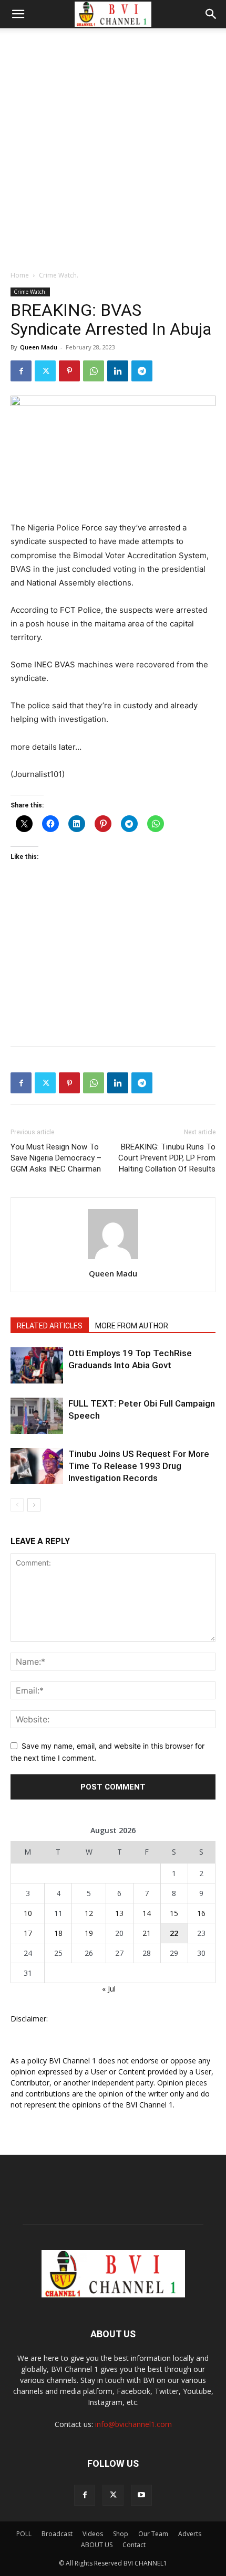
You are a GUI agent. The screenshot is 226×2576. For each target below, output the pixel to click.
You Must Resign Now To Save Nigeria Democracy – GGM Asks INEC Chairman (56, 1158)
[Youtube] (141, 2495)
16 (201, 1913)
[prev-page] (17, 1505)
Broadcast (57, 2534)
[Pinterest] (69, 371)
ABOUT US (97, 2545)
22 (174, 1933)
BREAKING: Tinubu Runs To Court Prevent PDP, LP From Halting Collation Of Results (167, 1158)
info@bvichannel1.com (133, 2424)
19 (89, 1933)
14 (147, 1913)
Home (20, 275)
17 (28, 1933)
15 (174, 1913)
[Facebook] (21, 371)
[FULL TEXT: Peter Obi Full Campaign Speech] (37, 1416)
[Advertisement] (113, 146)
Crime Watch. (59, 275)
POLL (24, 2534)
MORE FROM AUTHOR (132, 1326)
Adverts (190, 2534)
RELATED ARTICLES (50, 1326)
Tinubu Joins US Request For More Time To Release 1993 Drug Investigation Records (139, 1466)
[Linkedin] (118, 371)
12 (89, 1913)
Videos (93, 2534)
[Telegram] (142, 371)
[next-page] (34, 1505)
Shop (121, 2534)
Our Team (153, 2534)
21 (147, 1933)
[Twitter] (45, 371)
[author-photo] (113, 1259)
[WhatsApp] (94, 371)
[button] (18, 14)
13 (119, 1913)
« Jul (109, 1989)
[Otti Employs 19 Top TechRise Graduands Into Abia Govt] (37, 1365)
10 (28, 1913)
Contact (134, 2545)
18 (58, 1933)
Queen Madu (39, 347)
